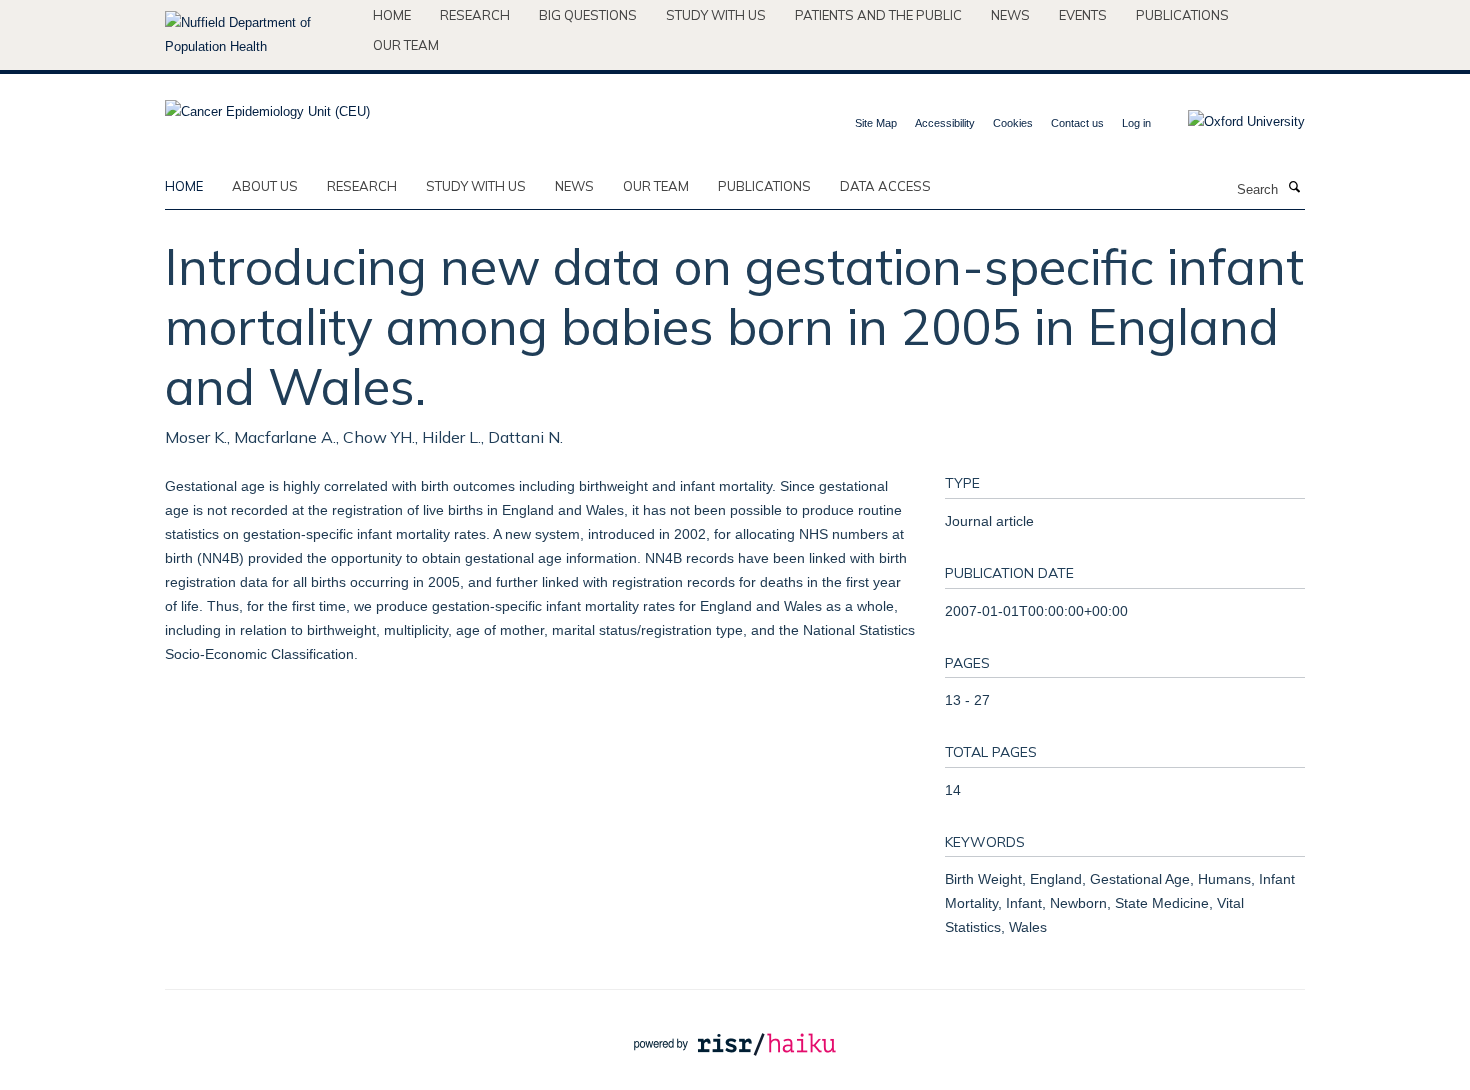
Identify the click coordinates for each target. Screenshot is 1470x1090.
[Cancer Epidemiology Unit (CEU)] (267, 105)
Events (1083, 15)
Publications (1182, 15)
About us (265, 186)
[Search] (1294, 188)
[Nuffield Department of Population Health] (261, 35)
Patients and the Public (878, 15)
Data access (885, 186)
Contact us (1077, 123)
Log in (1136, 123)
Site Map (876, 123)
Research (475, 15)
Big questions (588, 15)
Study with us (716, 15)
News (1010, 15)
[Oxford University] (1231, 122)
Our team (406, 45)
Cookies (1013, 123)
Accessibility (945, 123)
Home (392, 15)
